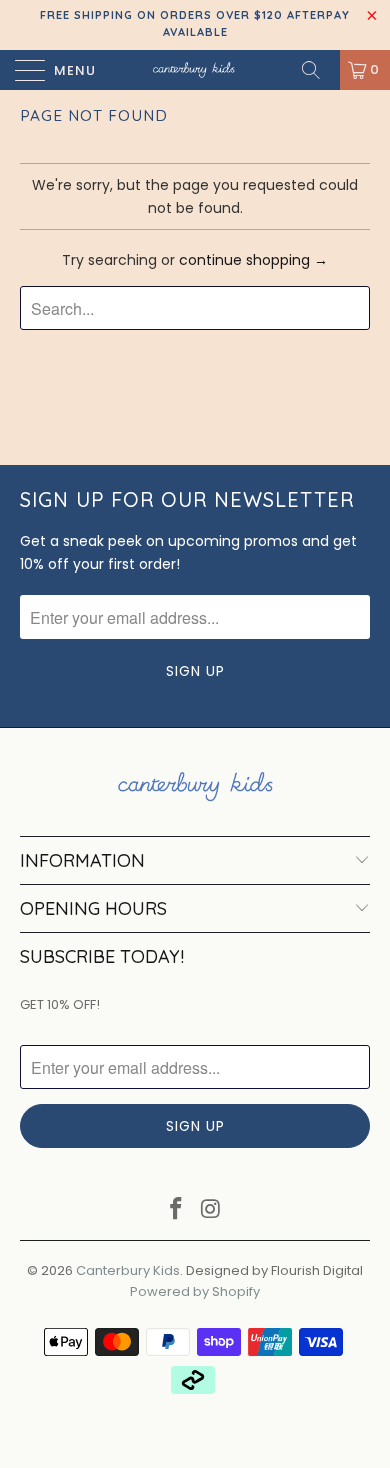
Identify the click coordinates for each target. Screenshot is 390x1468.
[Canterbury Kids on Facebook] (177, 1210)
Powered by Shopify (195, 1291)
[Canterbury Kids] (195, 70)
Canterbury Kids (128, 1270)
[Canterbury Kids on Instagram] (212, 1210)
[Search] (318, 70)
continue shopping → (253, 260)
